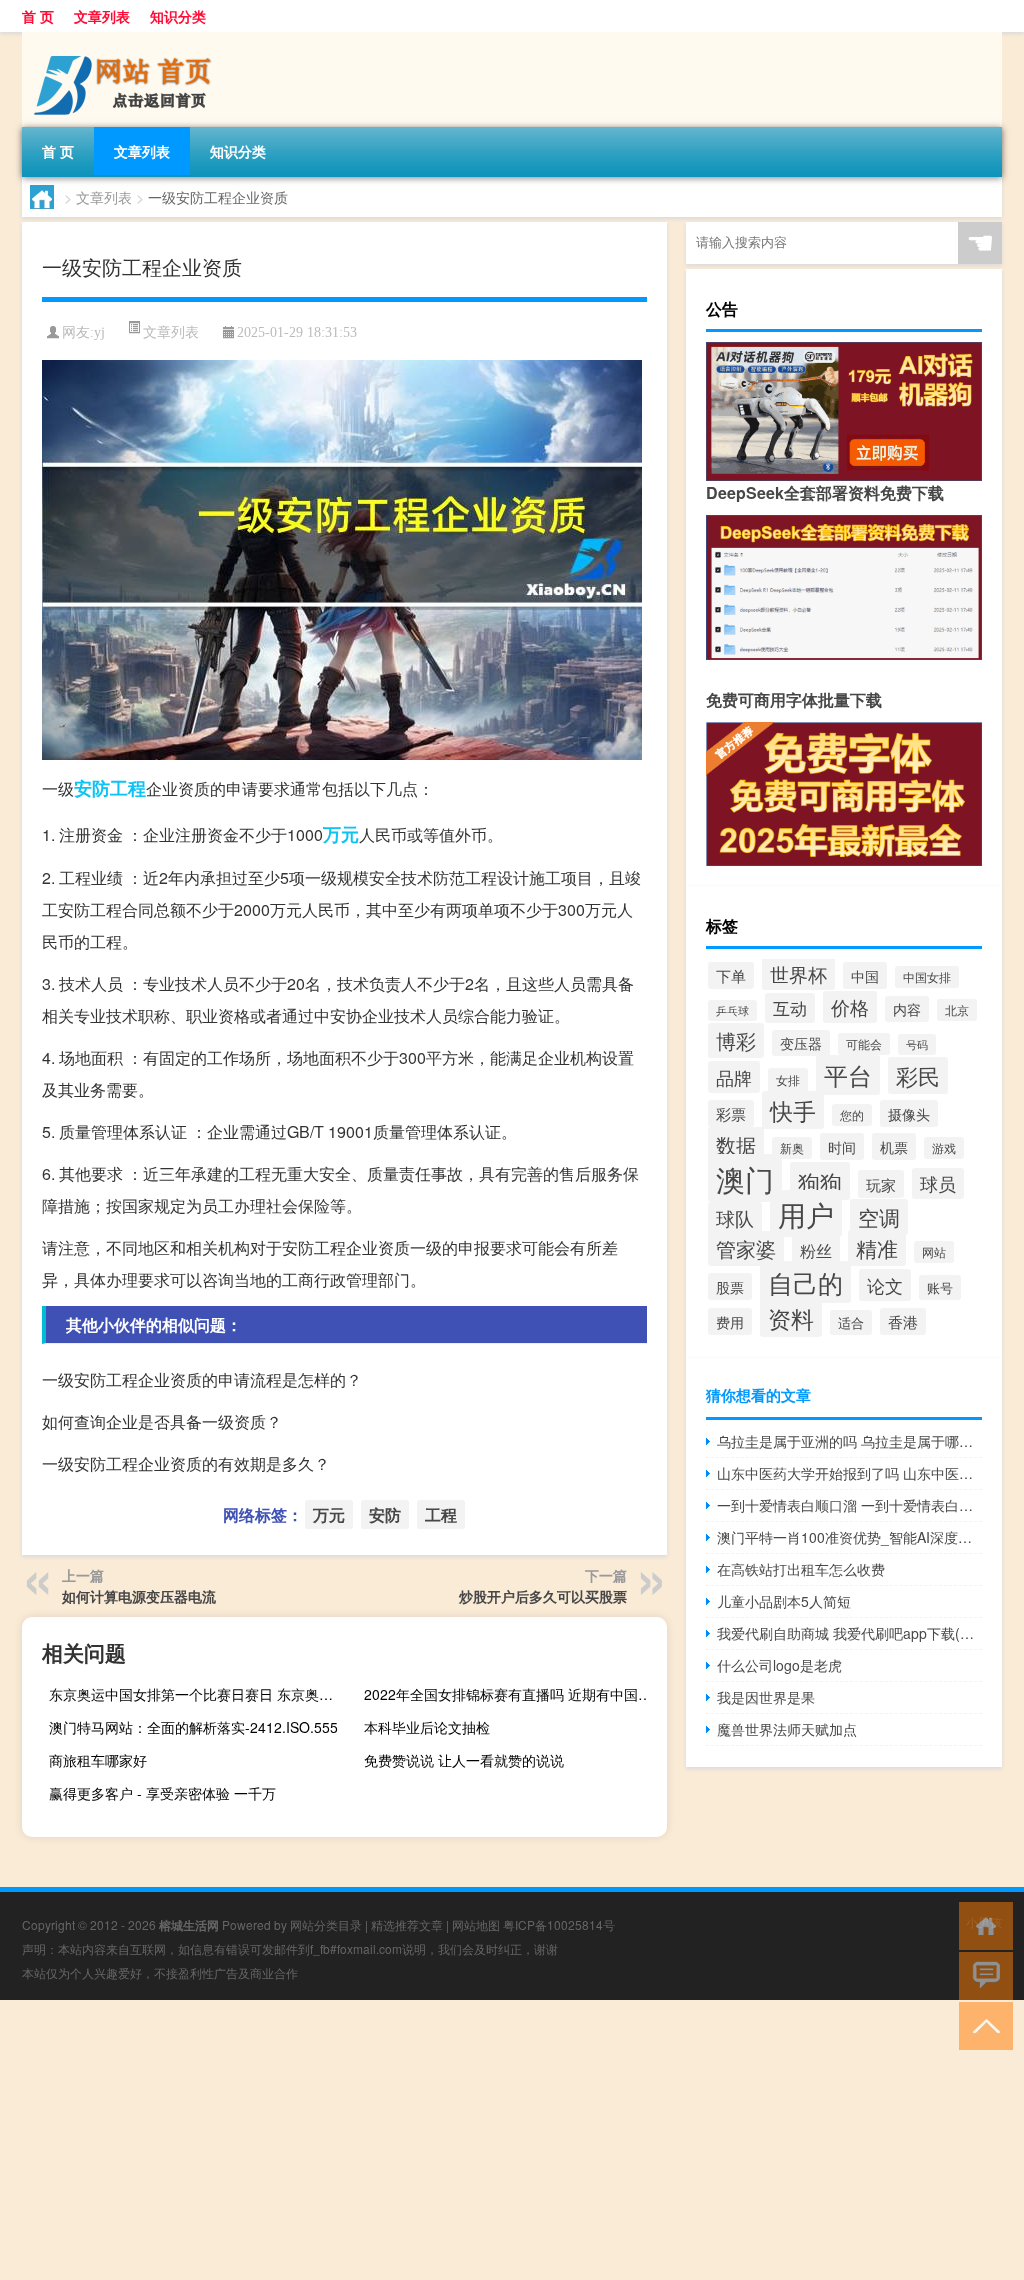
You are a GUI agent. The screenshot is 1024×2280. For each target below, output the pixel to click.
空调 (879, 1217)
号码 (917, 1044)
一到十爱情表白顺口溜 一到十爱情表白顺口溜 (849, 1505)
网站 (934, 1252)
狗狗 (820, 1181)
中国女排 (927, 977)
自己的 (805, 1282)
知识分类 (178, 16)
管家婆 (746, 1248)
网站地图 (476, 1924)
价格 (850, 1007)
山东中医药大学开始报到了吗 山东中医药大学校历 (849, 1473)
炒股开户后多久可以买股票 (543, 1596)
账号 (940, 1287)
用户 (806, 1213)
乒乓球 (732, 1010)
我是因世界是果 (766, 1697)
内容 (907, 1009)
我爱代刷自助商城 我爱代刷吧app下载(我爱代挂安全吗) (849, 1633)
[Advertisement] (512, 2140)
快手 (793, 1110)
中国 (865, 975)
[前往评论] (981, 1974)
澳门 (745, 1178)
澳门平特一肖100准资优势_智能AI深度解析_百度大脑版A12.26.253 (849, 1537)
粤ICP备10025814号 (559, 1924)
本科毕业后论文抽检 (427, 1727)
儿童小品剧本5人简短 (784, 1601)
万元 (341, 834)
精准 (877, 1248)
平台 (848, 1075)
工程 (128, 788)
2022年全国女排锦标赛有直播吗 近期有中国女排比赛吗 (513, 1694)
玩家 (881, 1184)
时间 (842, 1146)
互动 (790, 1008)
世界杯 (798, 973)
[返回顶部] (981, 2024)
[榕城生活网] (127, 39)
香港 (903, 1321)
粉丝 (816, 1250)
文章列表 (102, 16)
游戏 (944, 1148)
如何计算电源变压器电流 (139, 1596)
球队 (735, 1218)
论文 (885, 1285)
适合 (851, 1322)
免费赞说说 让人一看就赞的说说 (464, 1760)
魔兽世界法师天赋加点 (787, 1729)
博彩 (736, 1040)
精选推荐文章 (407, 1924)
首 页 (38, 16)
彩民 (918, 1075)
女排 (788, 1080)
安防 (92, 788)
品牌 (734, 1077)
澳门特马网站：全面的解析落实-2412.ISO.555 (193, 1727)
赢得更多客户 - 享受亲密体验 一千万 (162, 1793)
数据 (736, 1144)
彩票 (731, 1113)
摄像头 (909, 1113)
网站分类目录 (326, 1924)
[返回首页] (981, 1924)
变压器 (801, 1043)
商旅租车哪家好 (98, 1760)
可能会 (864, 1044)
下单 (731, 975)
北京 (957, 1010)
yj (99, 332)
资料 (791, 1318)
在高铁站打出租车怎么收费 (801, 1569)
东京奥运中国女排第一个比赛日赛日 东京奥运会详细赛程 (198, 1694)
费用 (730, 1321)
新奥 (792, 1148)
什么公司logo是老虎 (779, 1665)
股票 (730, 1286)
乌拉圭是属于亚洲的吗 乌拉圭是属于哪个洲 (849, 1441)
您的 (852, 1115)
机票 (894, 1146)
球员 (938, 1183)
